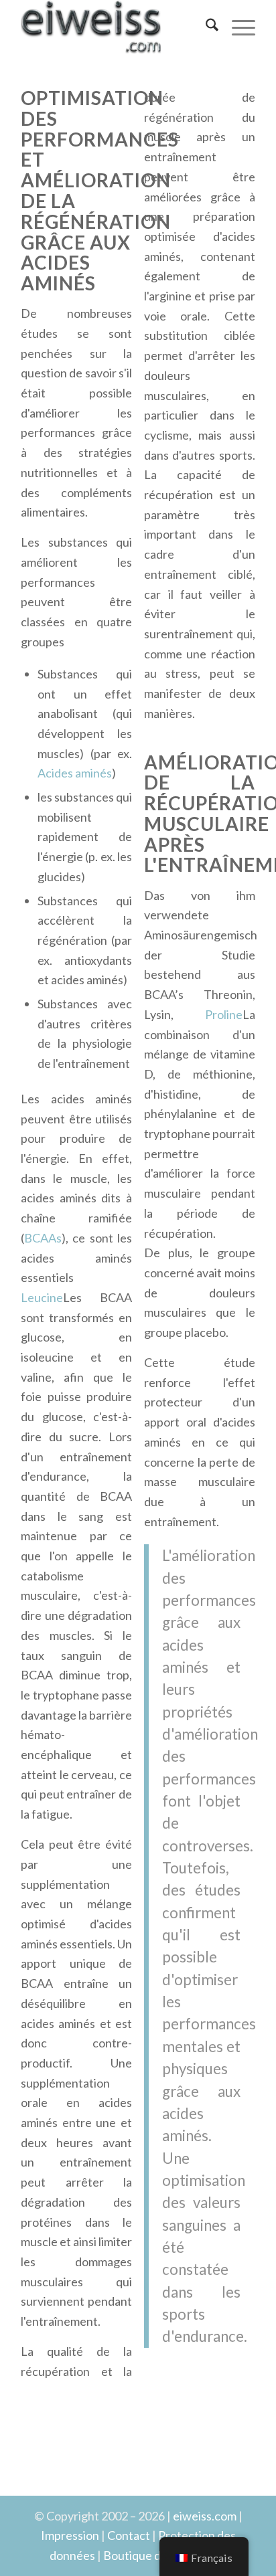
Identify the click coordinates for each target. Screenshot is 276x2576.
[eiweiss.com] (115, 27)
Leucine (42, 1297)
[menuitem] (205, 27)
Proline (224, 1014)
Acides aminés (75, 773)
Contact (129, 2535)
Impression (70, 2535)
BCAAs (43, 1238)
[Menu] (237, 27)
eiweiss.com (205, 2516)
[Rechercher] (205, 27)
